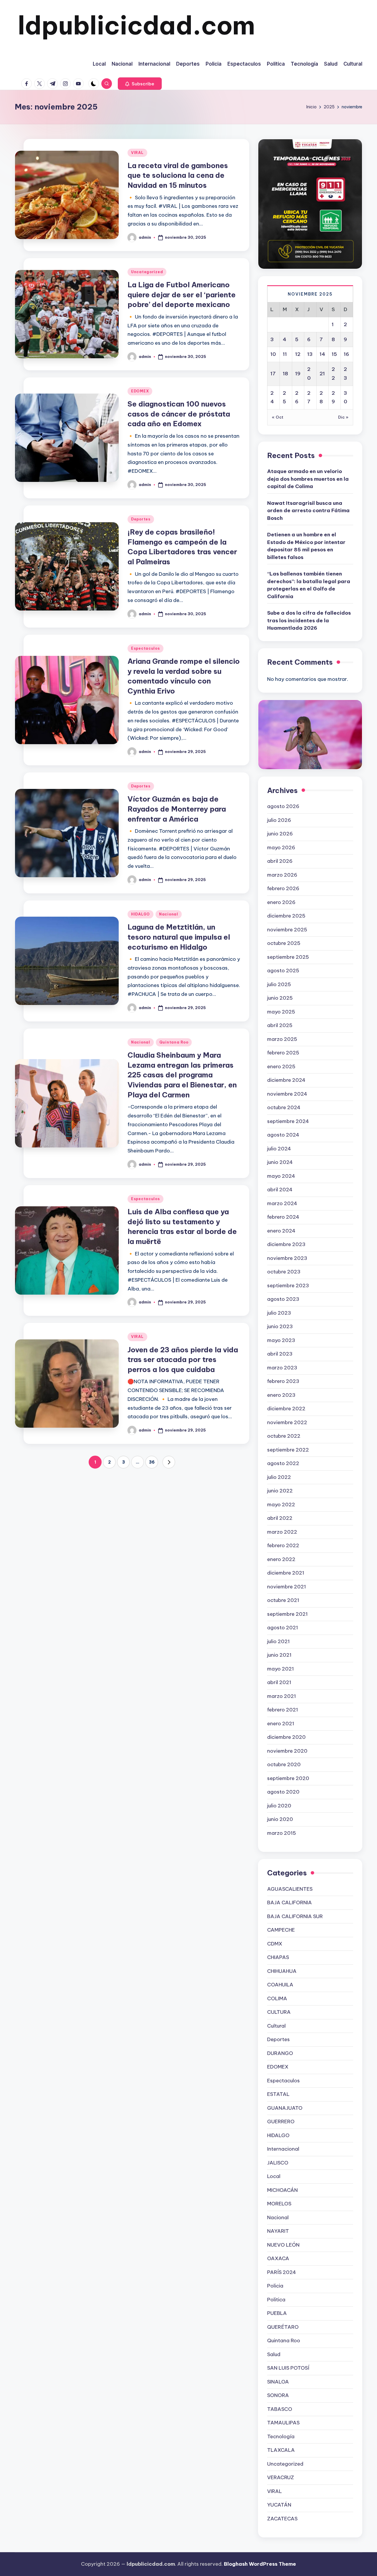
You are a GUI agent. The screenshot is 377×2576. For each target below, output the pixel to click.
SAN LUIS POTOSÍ (288, 2368)
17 (273, 374)
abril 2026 (280, 861)
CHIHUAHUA (282, 1971)
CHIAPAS (278, 1957)
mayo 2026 (281, 847)
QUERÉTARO (283, 2327)
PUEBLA (277, 2313)
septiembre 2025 (288, 957)
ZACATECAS (282, 2519)
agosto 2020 (283, 1792)
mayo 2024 (281, 1176)
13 (310, 354)
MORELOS (279, 2204)
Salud (274, 2354)
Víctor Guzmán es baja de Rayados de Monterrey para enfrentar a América (177, 809)
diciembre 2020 (286, 1737)
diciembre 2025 (286, 916)
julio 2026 (279, 820)
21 (322, 374)
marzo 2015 (282, 1833)
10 (273, 354)
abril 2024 (280, 1190)
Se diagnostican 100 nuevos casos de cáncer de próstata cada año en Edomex (179, 414)
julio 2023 (279, 1313)
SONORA (278, 2395)
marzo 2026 (282, 875)
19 (298, 374)
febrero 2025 (283, 1053)
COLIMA (277, 1998)
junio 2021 (279, 1655)
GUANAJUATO (285, 2108)
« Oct (278, 417)
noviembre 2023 (287, 1258)
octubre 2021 (283, 1600)
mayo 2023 (281, 1340)
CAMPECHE (281, 1930)
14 (322, 354)
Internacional (283, 2149)
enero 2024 (281, 1231)
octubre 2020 (284, 1764)
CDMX (275, 1944)
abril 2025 (280, 1025)
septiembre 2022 (288, 1450)
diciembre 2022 (286, 1409)
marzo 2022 (282, 1532)
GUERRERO (281, 2121)
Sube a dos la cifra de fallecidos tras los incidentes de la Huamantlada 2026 (309, 620)
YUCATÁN (279, 2505)
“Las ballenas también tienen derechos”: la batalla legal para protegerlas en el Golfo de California (309, 585)
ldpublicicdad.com (136, 25)
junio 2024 (280, 1162)
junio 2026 (280, 834)
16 (346, 354)
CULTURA (279, 2012)
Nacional (169, 914)
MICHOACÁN (282, 2190)
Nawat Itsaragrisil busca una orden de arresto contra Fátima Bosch (308, 511)
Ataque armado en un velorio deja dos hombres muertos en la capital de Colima (308, 479)
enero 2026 (281, 902)
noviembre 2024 (287, 1094)
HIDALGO (140, 914)
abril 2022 (280, 1518)
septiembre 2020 (288, 1778)
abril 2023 (280, 1354)
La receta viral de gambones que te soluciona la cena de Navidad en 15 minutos (178, 175)
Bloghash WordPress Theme (260, 2564)
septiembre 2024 (288, 1121)
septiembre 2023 (288, 1285)
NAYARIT (278, 2231)
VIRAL (137, 153)
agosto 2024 (283, 1135)
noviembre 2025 (287, 930)
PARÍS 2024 (282, 2272)
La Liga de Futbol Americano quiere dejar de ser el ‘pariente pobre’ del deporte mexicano (182, 295)
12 (298, 354)
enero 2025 (281, 1066)
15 (334, 354)
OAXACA (278, 2258)
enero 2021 (281, 1724)
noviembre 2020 (287, 1751)
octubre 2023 (284, 1272)
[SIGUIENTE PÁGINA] (169, 1462)
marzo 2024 (282, 1203)
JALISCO (278, 2163)
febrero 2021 (283, 1710)
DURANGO (280, 2053)
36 (152, 1462)
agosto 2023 (283, 1299)
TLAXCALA (281, 2450)
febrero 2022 (283, 1545)
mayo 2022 (281, 1505)
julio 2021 (278, 1641)
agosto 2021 (283, 1628)
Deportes (141, 519)
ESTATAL (278, 2094)
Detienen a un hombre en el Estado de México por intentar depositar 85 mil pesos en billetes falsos (306, 546)
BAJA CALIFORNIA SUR (295, 1916)
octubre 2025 (284, 943)
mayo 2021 (281, 1669)
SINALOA (278, 2382)
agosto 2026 (283, 806)
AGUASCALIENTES (290, 1889)
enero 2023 (281, 1395)
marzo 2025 (282, 1039)
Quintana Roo (174, 1042)
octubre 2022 (284, 1436)
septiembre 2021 (287, 1614)
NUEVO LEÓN (283, 2245)
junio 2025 (280, 998)
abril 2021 (279, 1682)
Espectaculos (145, 648)
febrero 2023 (283, 1381)
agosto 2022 (283, 1463)
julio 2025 (279, 984)
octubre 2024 (284, 1107)
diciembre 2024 (286, 1080)
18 (285, 374)
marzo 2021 (282, 1696)
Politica (276, 2300)
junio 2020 (280, 1819)
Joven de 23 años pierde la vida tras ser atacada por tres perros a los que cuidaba (183, 1360)
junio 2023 (280, 1326)
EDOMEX (140, 391)
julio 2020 (279, 1806)
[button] (140, 84)
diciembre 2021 (286, 1573)
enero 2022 (281, 1559)
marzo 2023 (282, 1368)
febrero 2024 (283, 1217)
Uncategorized (147, 272)
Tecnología (281, 2436)
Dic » (343, 417)
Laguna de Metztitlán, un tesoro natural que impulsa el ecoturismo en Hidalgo (179, 937)
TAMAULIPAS (283, 2423)
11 (285, 354)
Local (274, 2176)
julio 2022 (279, 1477)
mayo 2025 (281, 1012)
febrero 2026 (283, 888)
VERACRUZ (281, 2477)
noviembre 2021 (287, 1587)
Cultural (276, 2026)
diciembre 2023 (286, 1244)
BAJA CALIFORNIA (290, 1902)
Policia (275, 2286)
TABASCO (280, 2409)
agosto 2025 (283, 971)
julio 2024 (279, 1149)
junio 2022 (280, 1491)
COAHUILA (280, 1985)
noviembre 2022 (287, 1422)
